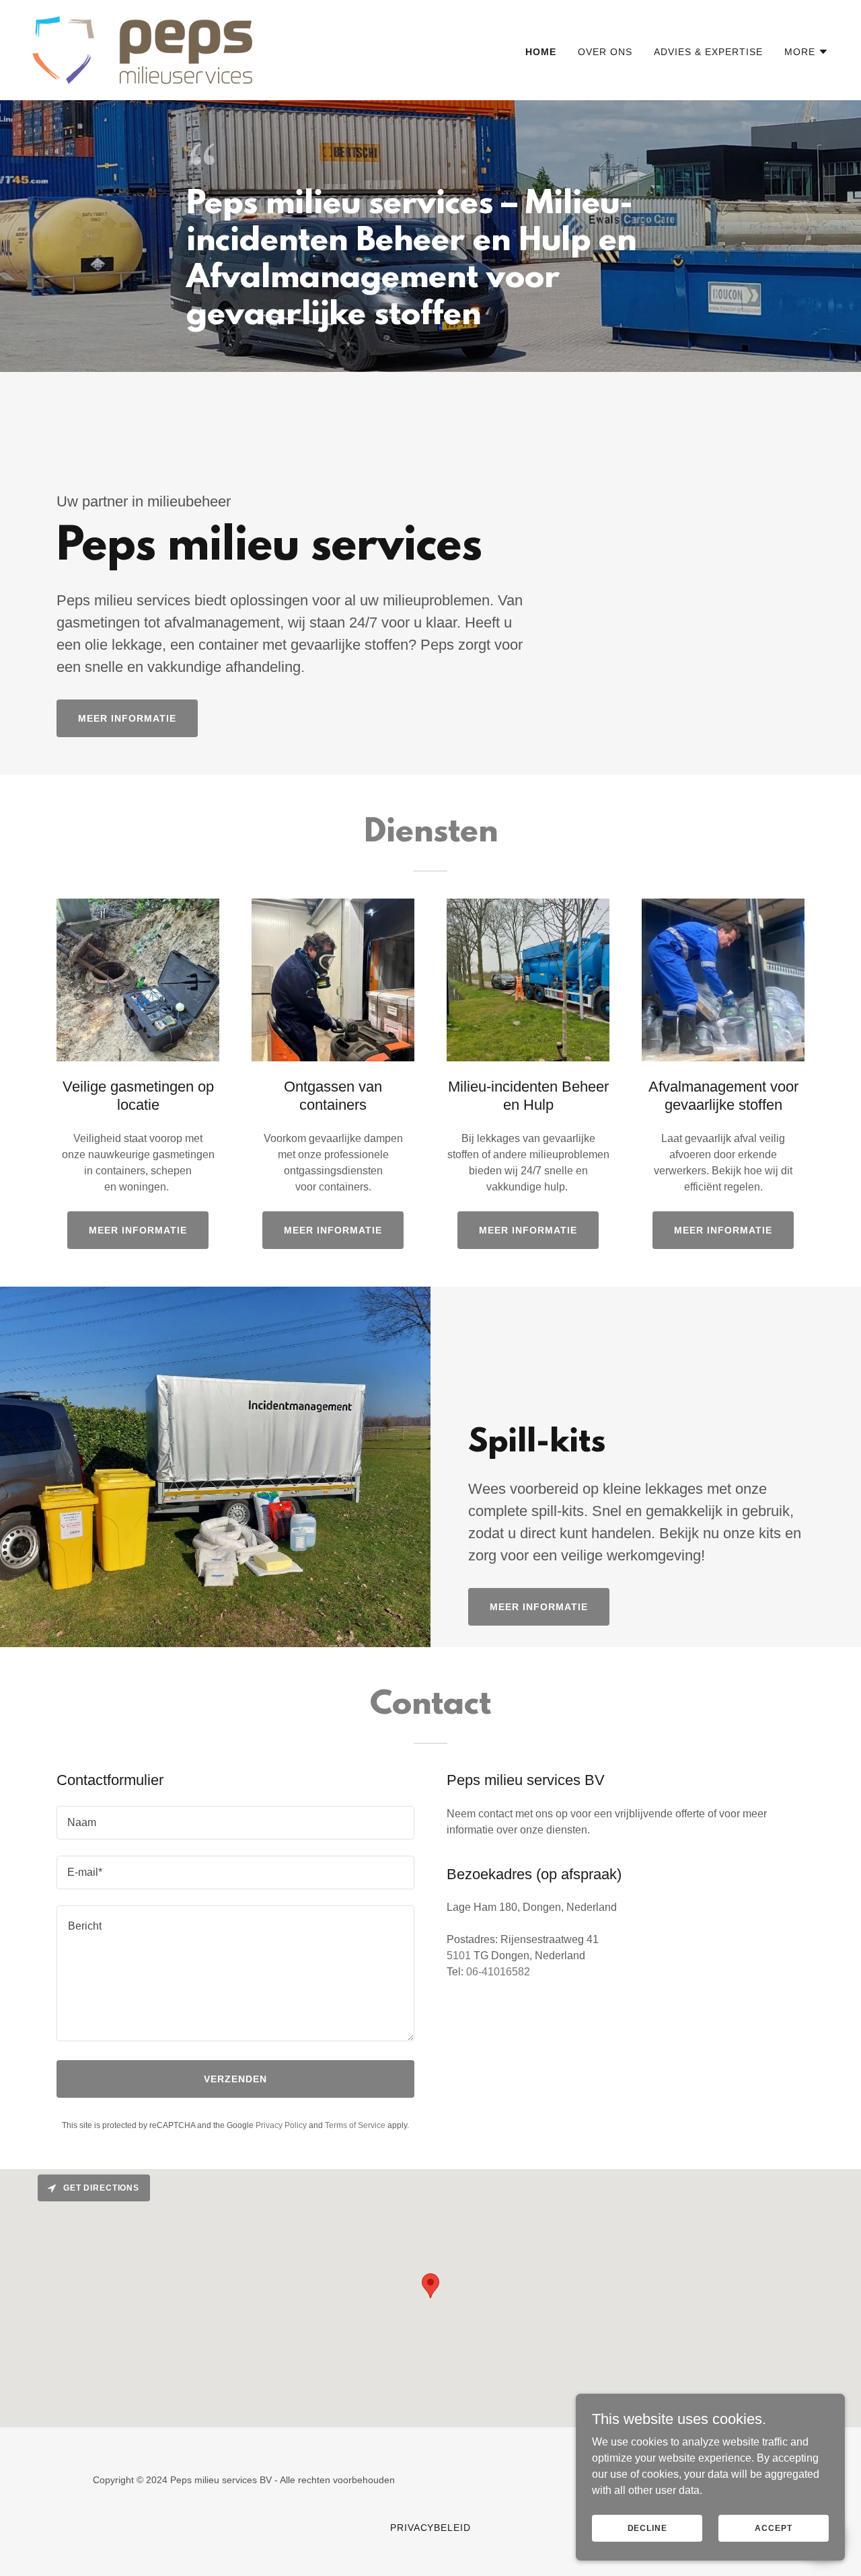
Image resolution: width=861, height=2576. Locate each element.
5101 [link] (459, 1956)
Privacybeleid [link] (431, 2528)
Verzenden (235, 2079)
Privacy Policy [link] (281, 2125)
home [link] (541, 52)
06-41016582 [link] (498, 1972)
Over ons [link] (605, 52)
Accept (773, 2528)
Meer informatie (127, 718)
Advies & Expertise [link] (708, 52)
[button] (807, 52)
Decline (647, 2528)
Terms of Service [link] (355, 2125)
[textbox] (235, 1823)
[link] (142, 49)
